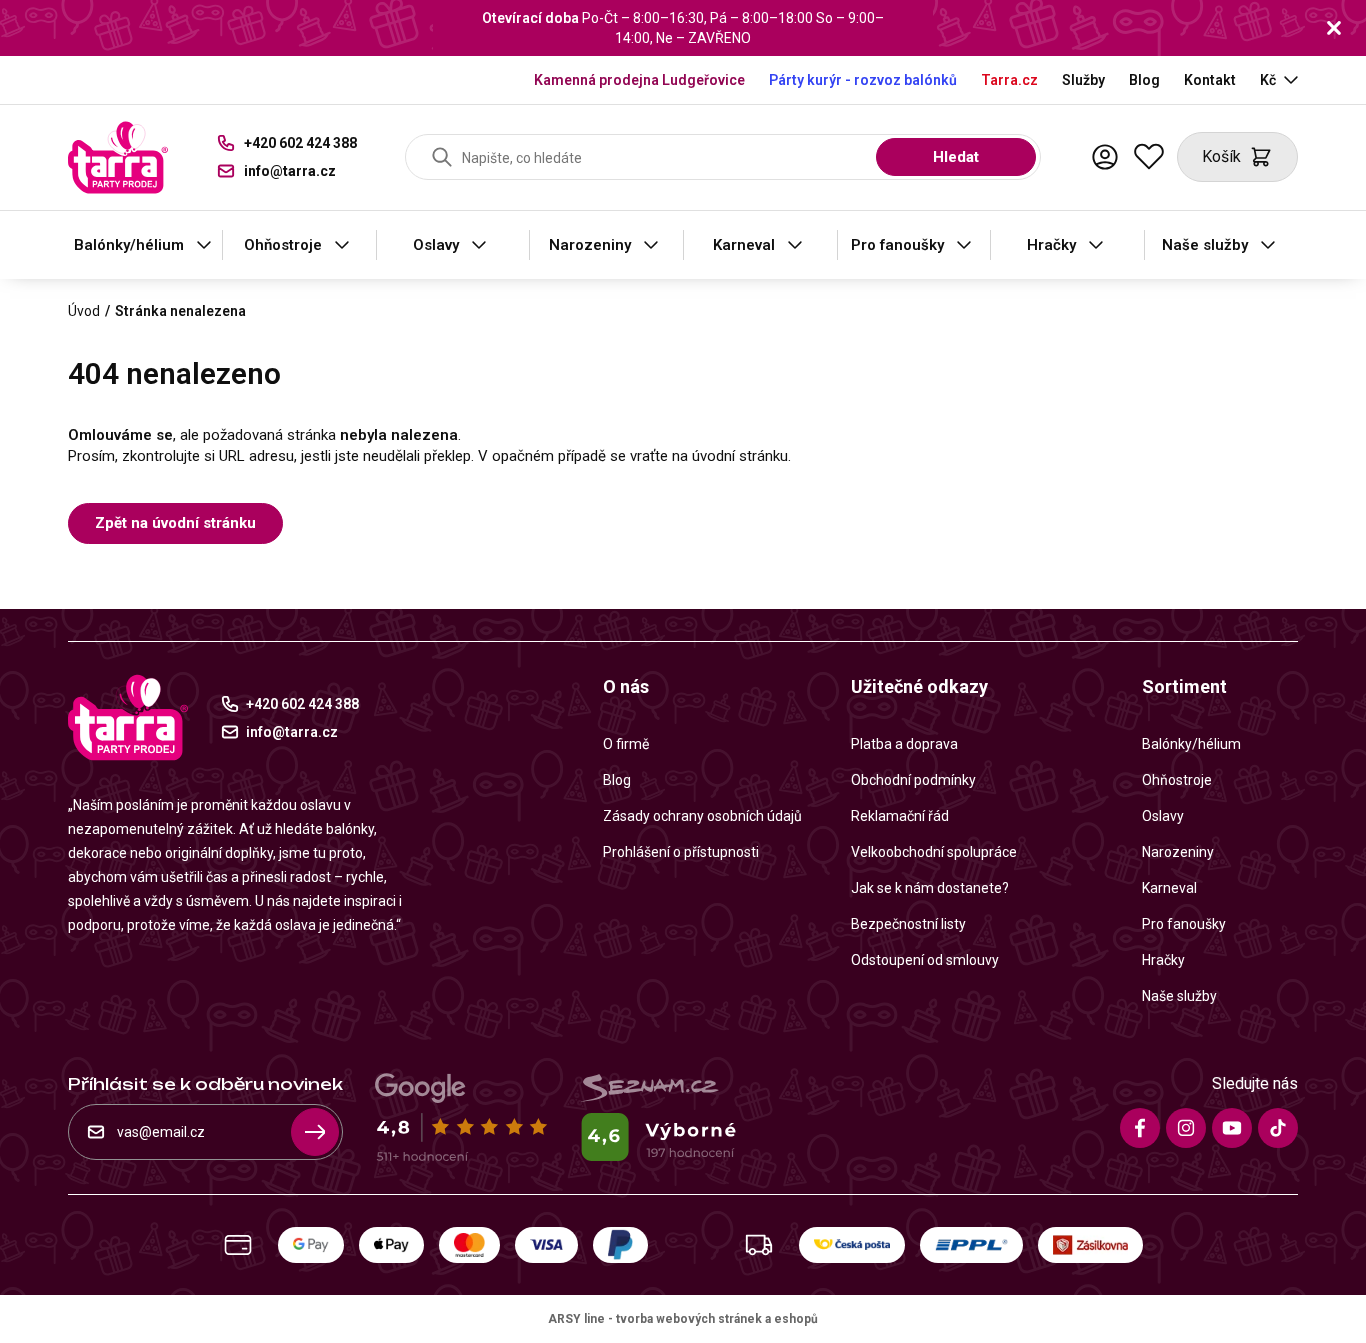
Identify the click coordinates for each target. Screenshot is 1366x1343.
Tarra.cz (1009, 80)
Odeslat (315, 1132)
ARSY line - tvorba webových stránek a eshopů (683, 1319)
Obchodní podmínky (913, 780)
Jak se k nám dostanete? (930, 888)
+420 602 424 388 (300, 143)
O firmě (626, 744)
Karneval (744, 245)
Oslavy (436, 245)
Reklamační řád (900, 816)
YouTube (1232, 1128)
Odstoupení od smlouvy (925, 960)
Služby (1083, 80)
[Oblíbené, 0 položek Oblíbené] (1149, 157)
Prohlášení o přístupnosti (681, 852)
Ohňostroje (283, 245)
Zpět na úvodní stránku (175, 523)
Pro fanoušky (897, 245)
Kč (1268, 80)
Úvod (84, 311)
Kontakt (1210, 80)
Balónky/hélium (129, 245)
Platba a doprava (904, 744)
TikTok (1278, 1128)
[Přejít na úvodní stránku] (118, 157)
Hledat (956, 157)
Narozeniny (590, 245)
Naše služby (1205, 245)
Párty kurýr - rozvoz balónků (863, 80)
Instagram (1186, 1128)
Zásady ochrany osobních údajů (702, 816)
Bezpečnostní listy (908, 924)
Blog (1144, 80)
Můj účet (1105, 157)
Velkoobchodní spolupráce (934, 852)
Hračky (1051, 245)
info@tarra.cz (290, 171)
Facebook (1140, 1128)
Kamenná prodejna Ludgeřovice (639, 80)
